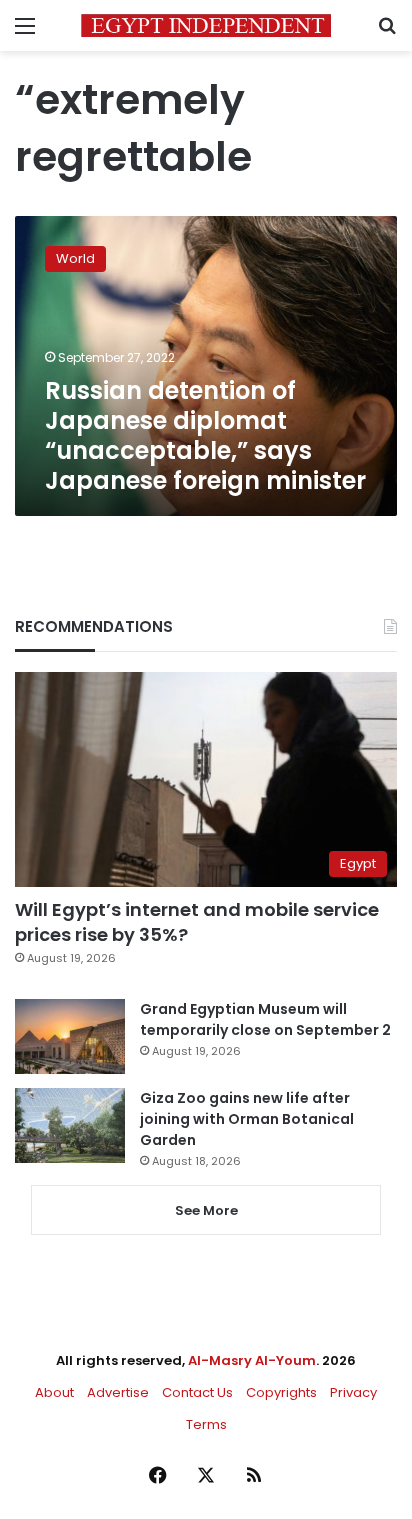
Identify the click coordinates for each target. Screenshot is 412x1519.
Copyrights (281, 1392)
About (54, 1392)
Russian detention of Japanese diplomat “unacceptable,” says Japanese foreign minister (205, 435)
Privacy (353, 1392)
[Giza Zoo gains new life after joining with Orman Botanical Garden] (70, 1125)
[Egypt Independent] (206, 25)
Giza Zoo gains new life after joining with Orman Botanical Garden (247, 1119)
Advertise (118, 1392)
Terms (206, 1424)
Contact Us (197, 1392)
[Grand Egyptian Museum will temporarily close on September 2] (70, 1036)
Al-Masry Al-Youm (252, 1360)
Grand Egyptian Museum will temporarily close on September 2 (265, 1019)
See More (206, 1210)
